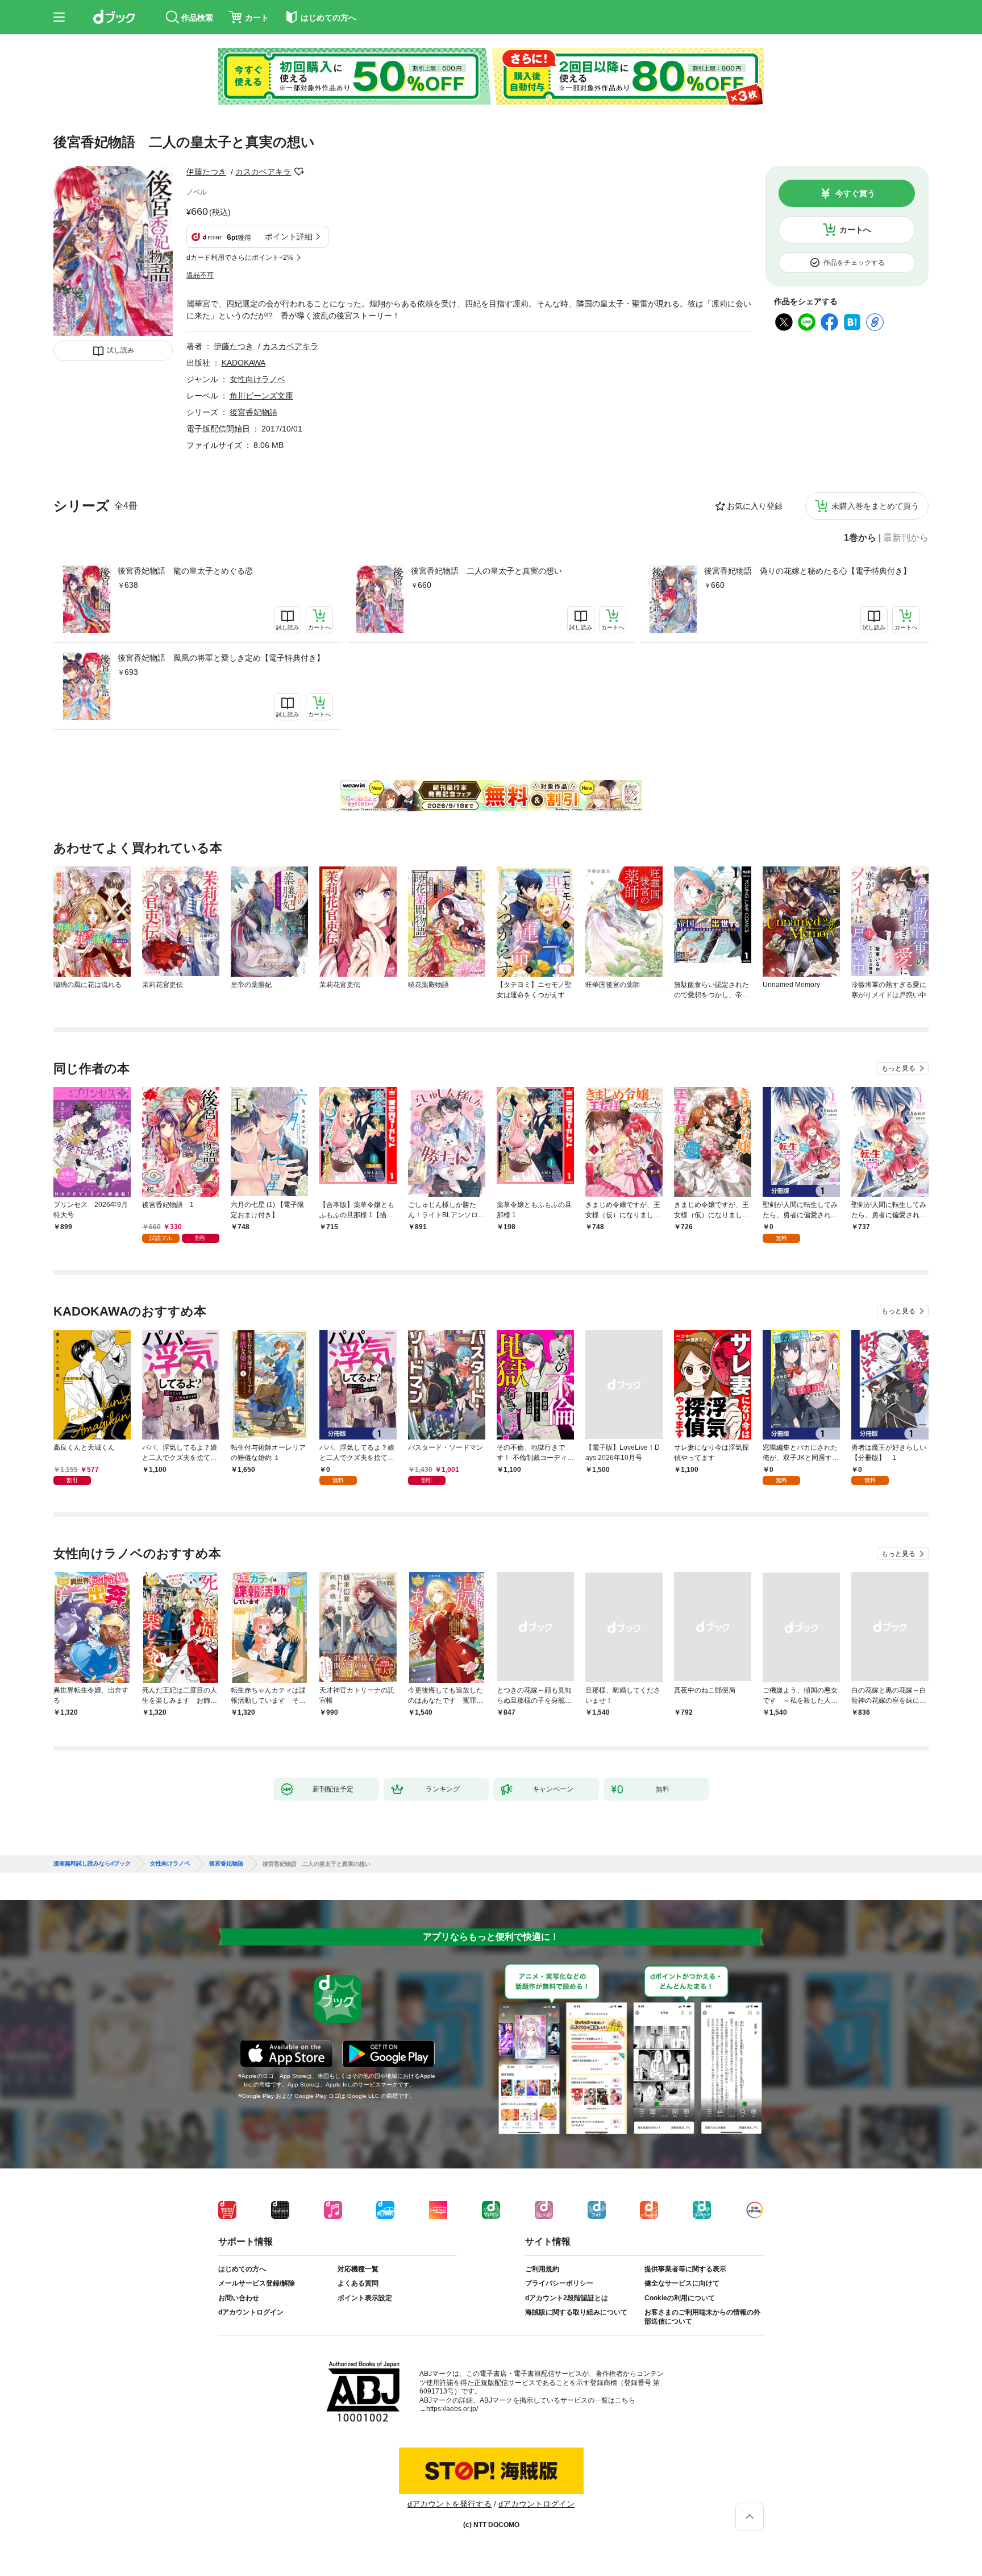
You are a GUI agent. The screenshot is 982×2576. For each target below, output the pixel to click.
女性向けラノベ (257, 379)
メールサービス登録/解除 (257, 2283)
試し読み (120, 350)
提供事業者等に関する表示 (685, 2269)
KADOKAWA (244, 363)
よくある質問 (358, 2283)
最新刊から (906, 538)
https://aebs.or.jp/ (452, 2409)
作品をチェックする (854, 263)
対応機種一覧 (358, 2269)
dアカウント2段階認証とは (567, 2298)
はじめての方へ (242, 2269)
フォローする (299, 172)
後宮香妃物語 (253, 412)
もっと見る (898, 1068)
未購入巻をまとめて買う (875, 506)
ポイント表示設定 (365, 2298)
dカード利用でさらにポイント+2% (240, 258)
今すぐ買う (855, 193)
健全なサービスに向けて (682, 2283)
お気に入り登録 (755, 506)
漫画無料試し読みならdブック (92, 1864)
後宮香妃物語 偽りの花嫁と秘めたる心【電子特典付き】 (808, 571)
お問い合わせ (239, 2298)
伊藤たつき (206, 172)
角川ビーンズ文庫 (261, 396)
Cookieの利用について (680, 2298)
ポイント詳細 (289, 237)
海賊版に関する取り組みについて (576, 2312)
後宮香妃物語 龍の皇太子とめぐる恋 (185, 571)
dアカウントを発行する (450, 2504)
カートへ (855, 230)
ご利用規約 (542, 2269)
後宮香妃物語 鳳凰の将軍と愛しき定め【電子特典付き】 (221, 658)
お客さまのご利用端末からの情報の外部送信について (702, 2317)
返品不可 (200, 275)
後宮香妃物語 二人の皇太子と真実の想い (486, 571)
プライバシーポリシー (559, 2283)
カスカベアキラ (263, 172)
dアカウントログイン (251, 2312)
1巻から (860, 538)
